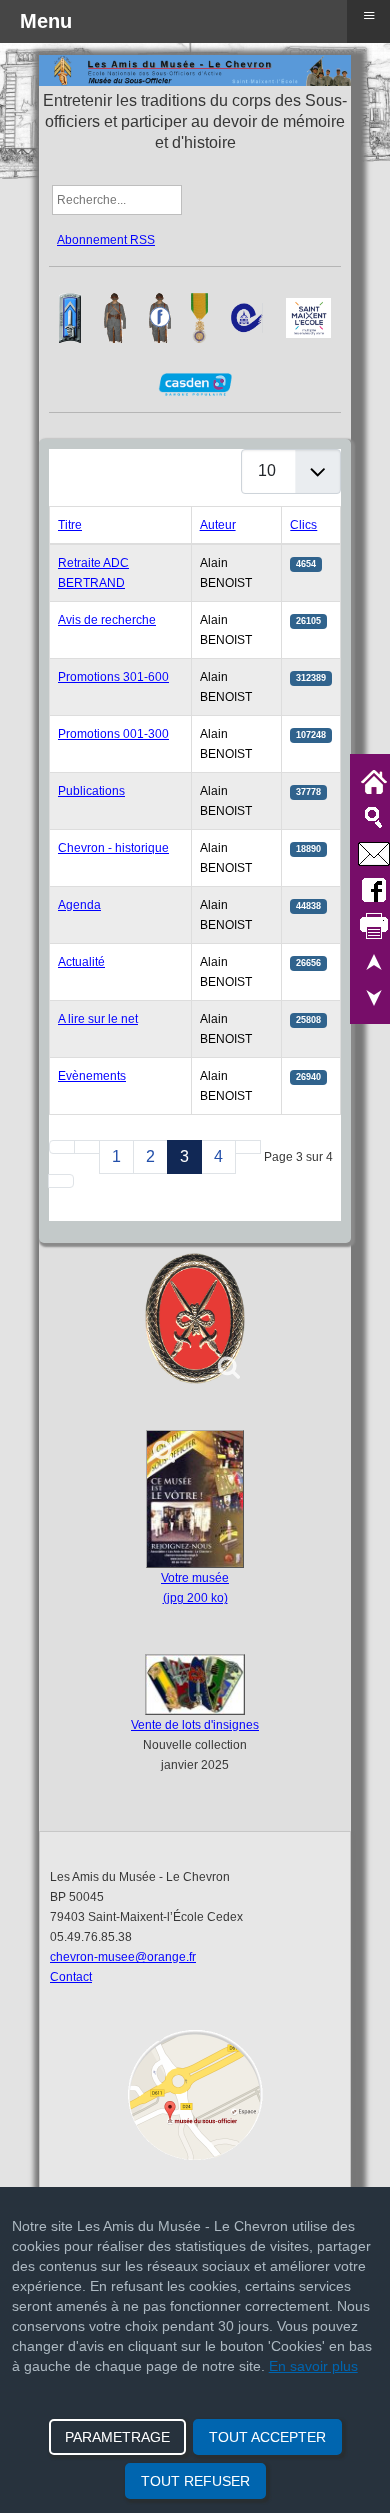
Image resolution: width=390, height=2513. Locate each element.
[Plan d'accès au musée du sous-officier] (195, 2095)
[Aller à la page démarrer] (62, 1147)
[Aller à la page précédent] (87, 1147)
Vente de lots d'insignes (195, 1725)
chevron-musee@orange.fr (123, 1957)
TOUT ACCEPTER (267, 2437)
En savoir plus (313, 2366)
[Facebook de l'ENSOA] (70, 317)
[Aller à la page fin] (61, 1181)
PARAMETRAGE (117, 2437)
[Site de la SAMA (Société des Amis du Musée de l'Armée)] (247, 317)
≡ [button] (369, 16)
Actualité (81, 962)
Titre (70, 525)
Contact (71, 1977)
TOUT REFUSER (195, 2481)
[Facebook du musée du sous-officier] (160, 317)
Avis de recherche (107, 620)
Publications (91, 791)
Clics (303, 525)
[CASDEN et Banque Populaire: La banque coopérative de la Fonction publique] (195, 384)
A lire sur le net (98, 1019)
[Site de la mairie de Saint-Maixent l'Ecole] (308, 317)
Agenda (79, 905)
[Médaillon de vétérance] (195, 1318)
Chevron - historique (113, 848)
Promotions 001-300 (113, 734)
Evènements (92, 1076)
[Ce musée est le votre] (195, 1499)
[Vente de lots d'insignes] (195, 1684)
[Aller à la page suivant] (248, 1147)
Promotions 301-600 (113, 677)
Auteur (218, 525)
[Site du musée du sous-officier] (115, 317)
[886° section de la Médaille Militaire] (199, 317)
